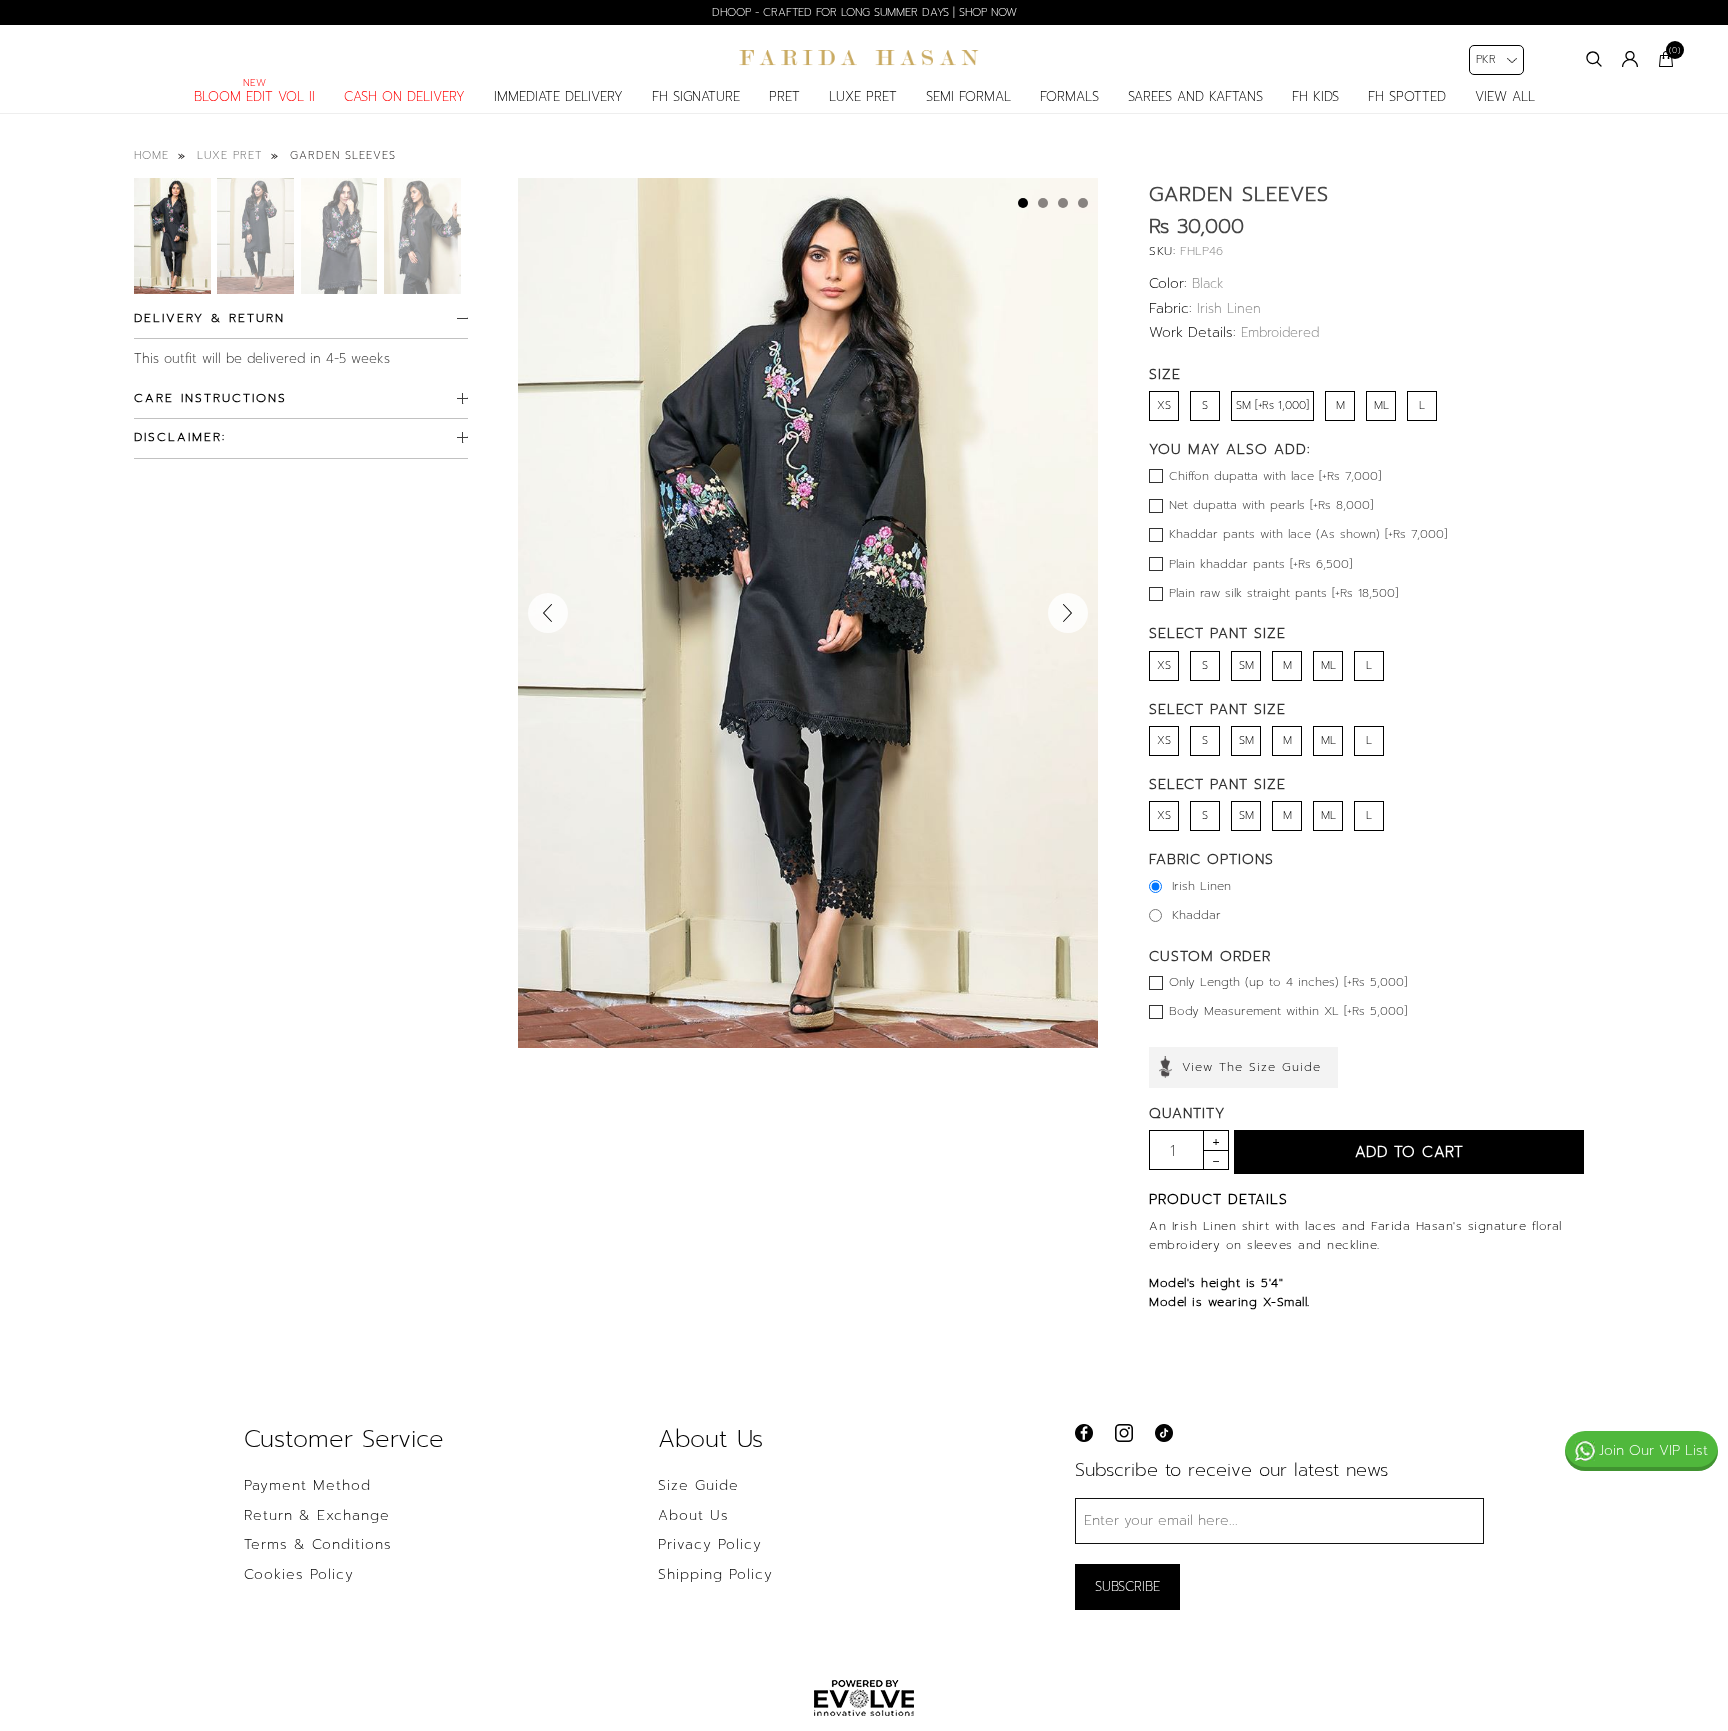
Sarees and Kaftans (1195, 96)
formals (1069, 96)
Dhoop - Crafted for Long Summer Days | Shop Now (864, 12)
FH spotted (1407, 96)
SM (1246, 665)
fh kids (1315, 96)
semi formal (968, 96)
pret (784, 96)
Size (1165, 374)
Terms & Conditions (318, 1545)
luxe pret (863, 96)
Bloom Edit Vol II (254, 96)
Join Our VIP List (1653, 1450)
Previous (548, 613)
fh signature (696, 96)
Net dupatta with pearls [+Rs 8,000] (1271, 505)
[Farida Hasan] (864, 58)
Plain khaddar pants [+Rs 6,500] (1260, 564)
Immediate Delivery (558, 96)
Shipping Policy (715, 1575)
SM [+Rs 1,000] (1272, 405)
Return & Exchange (317, 1516)
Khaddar (1196, 915)
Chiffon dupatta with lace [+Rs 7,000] (1275, 476)
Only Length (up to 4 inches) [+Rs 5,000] (1288, 982)
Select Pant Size (1217, 633)
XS (1164, 405)
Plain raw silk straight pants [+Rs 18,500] (1283, 593)
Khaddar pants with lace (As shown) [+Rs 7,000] (1308, 534)
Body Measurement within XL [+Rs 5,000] (1288, 1011)
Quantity (1187, 1113)
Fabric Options (1211, 859)
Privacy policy (710, 1545)
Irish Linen (1201, 886)
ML (1381, 405)
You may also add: (1230, 449)
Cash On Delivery (404, 96)
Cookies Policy (299, 1575)
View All (1505, 96)
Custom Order (1210, 956)
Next (1068, 613)
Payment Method (307, 1486)
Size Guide (698, 1486)
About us (693, 1516)
